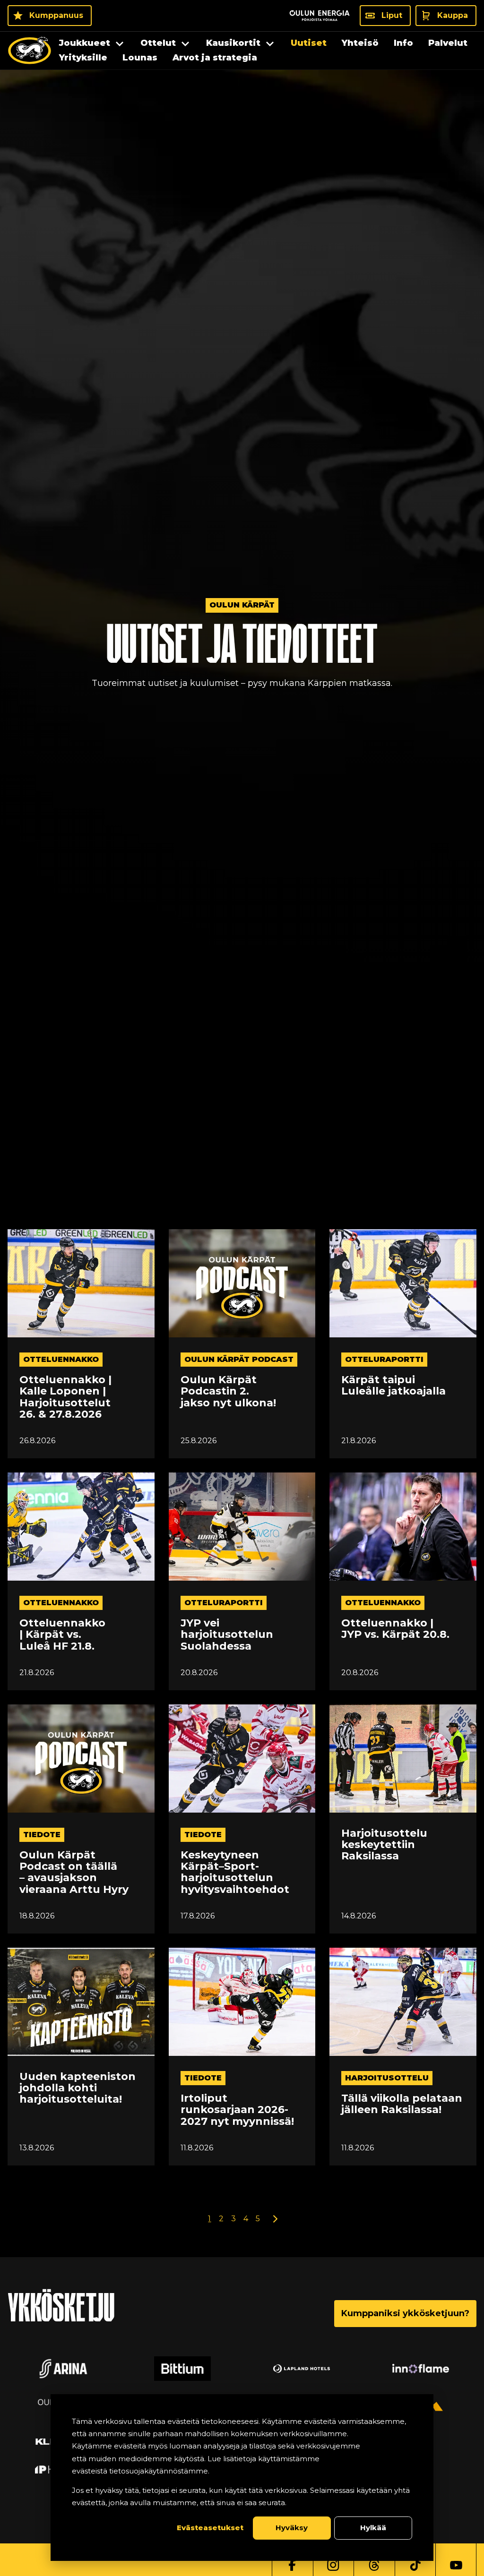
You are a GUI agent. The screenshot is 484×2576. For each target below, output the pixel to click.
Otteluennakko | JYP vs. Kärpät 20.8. (395, 1629)
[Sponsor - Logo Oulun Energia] (320, 16)
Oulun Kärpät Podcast (239, 1359)
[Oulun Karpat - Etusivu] (30, 51)
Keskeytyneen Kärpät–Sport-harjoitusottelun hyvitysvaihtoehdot (235, 1872)
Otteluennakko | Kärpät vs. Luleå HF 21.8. (62, 1635)
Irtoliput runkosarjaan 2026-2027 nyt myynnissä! (237, 2110)
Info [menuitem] (403, 43)
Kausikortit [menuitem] (233, 43)
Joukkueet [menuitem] (85, 43)
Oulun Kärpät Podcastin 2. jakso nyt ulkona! (228, 1391)
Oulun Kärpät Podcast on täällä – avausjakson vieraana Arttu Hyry (74, 1872)
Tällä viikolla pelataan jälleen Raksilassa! (402, 2104)
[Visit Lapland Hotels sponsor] (302, 2369)
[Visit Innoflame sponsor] (421, 2369)
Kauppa (453, 15)
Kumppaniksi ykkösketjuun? (405, 2313)
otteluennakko (61, 1359)
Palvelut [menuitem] (448, 43)
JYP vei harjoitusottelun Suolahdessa (227, 1635)
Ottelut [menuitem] (158, 43)
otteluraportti (384, 1359)
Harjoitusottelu (387, 2078)
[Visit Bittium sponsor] (182, 2369)
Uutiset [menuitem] (309, 43)
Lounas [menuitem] (140, 58)
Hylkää (373, 2528)
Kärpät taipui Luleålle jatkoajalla (393, 1386)
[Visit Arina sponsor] (63, 2369)
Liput (392, 15)
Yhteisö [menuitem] (360, 43)
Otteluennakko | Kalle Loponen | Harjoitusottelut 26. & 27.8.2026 (65, 1397)
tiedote (42, 1835)
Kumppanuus (56, 15)
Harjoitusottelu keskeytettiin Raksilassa (384, 1845)
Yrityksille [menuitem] (83, 58)
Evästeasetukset (210, 2528)
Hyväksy (292, 2528)
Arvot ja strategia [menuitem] (215, 58)
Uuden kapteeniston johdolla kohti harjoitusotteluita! (78, 2088)
